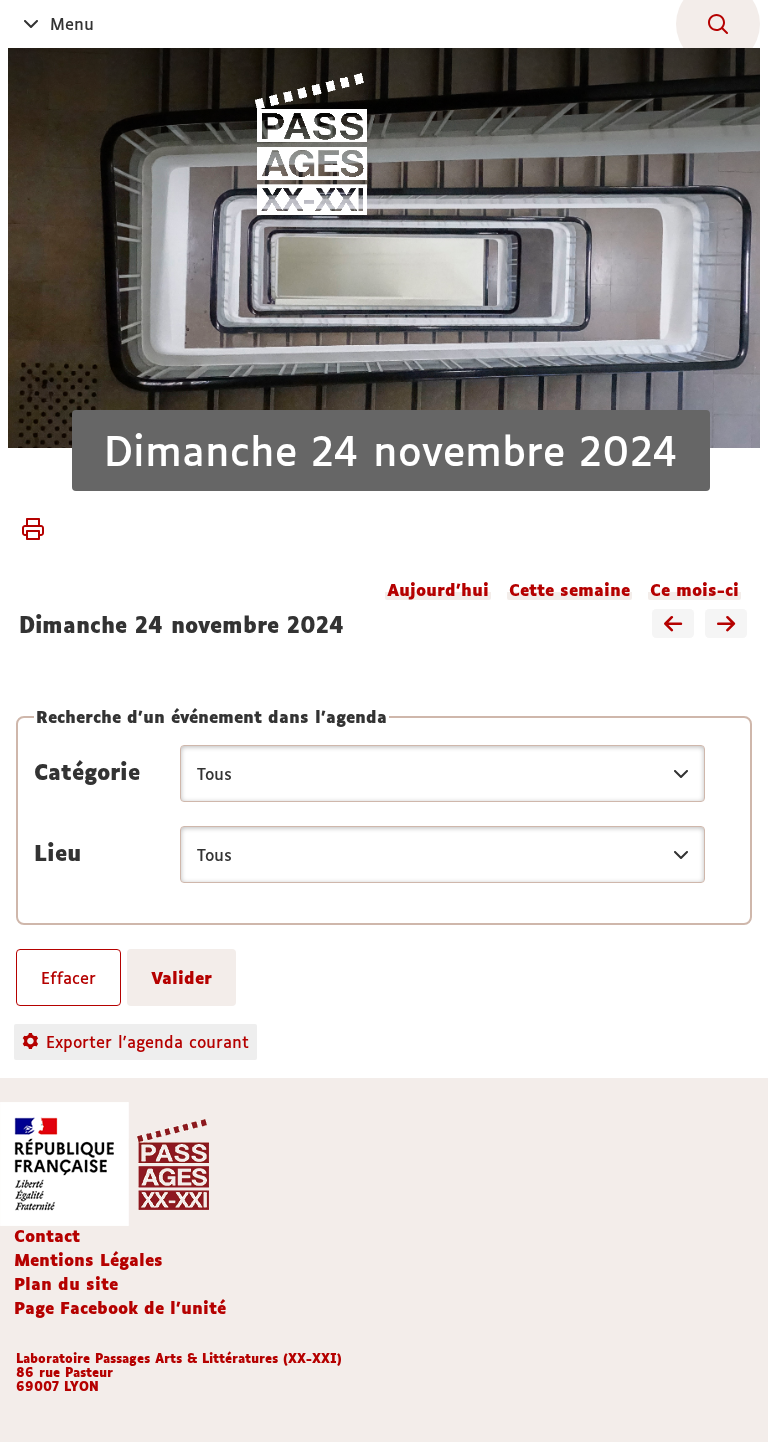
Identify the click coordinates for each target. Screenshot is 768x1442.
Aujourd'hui (438, 590)
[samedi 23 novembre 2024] (673, 625)
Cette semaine (569, 590)
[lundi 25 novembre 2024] (726, 625)
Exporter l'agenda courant (147, 1042)
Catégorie (87, 772)
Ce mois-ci (694, 590)
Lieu (57, 853)
